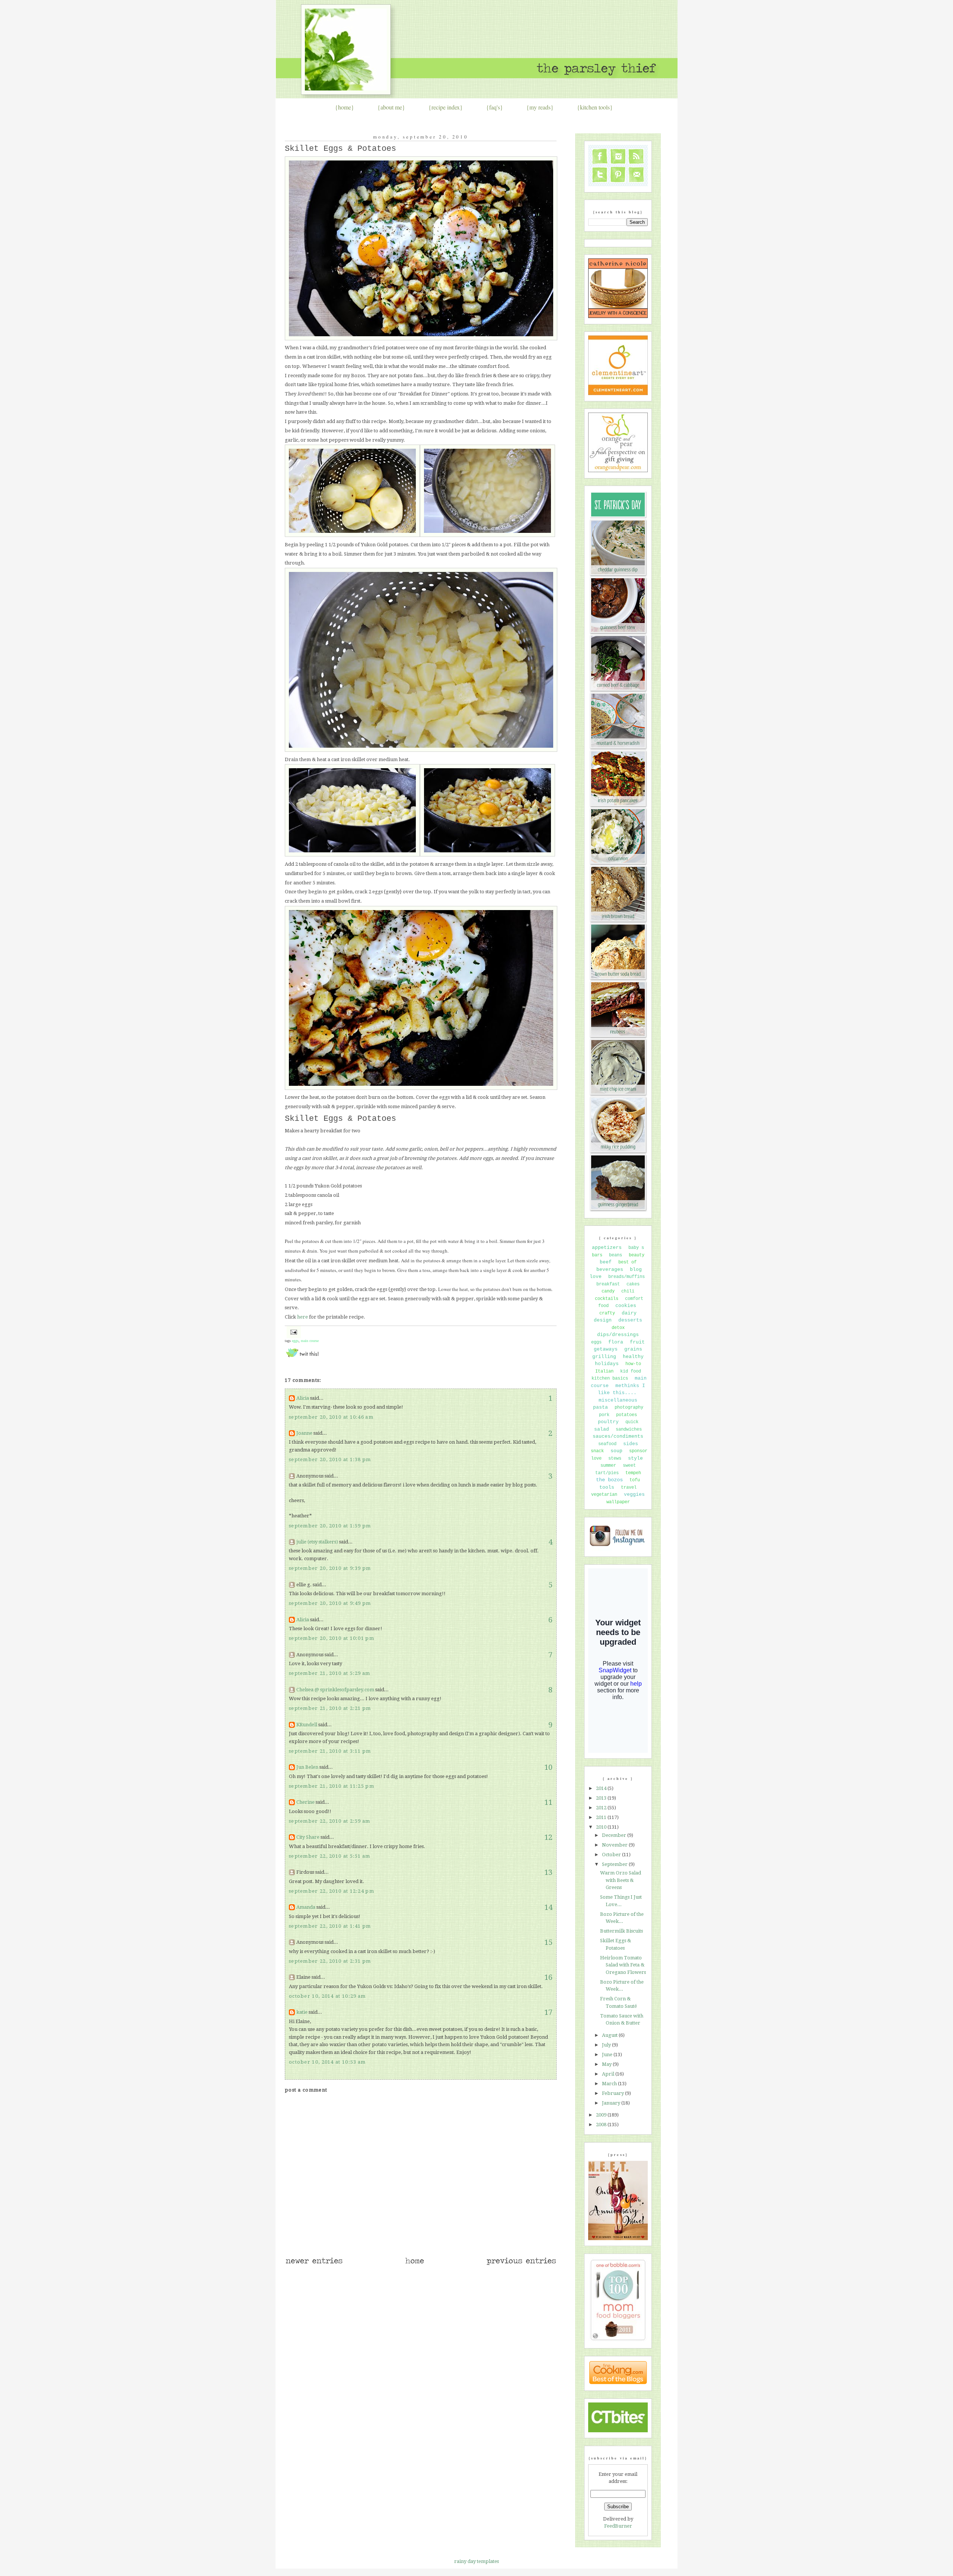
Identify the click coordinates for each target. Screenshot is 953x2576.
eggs (295, 1341)
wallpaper (618, 1502)
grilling (604, 1357)
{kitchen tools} (595, 107)
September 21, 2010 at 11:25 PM (332, 1786)
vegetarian (604, 1495)
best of (627, 1262)
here (302, 1317)
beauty (637, 1255)
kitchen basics (610, 1378)
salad (602, 1429)
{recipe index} (446, 107)
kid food (631, 1371)
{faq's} (495, 107)
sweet (629, 1466)
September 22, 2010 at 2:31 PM (330, 1961)
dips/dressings (618, 1335)
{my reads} (540, 107)
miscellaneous (618, 1400)
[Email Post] (293, 1331)
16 (548, 1977)
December (615, 1835)
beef (606, 1262)
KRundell (307, 1725)
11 (548, 1802)
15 (548, 1942)
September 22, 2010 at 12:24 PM (332, 1891)
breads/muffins (627, 1277)
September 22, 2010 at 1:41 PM (330, 1926)
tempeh (633, 1473)
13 (548, 1872)
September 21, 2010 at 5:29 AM (330, 1673)
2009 (602, 2115)
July (607, 2045)
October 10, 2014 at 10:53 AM (327, 2062)
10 (548, 1767)
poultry (608, 1422)
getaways (606, 1349)
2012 (602, 1808)
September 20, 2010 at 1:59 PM (330, 1526)
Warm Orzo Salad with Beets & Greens (621, 1880)
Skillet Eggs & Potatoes (340, 149)
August (610, 2035)
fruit (637, 1342)
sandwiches (629, 1429)
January (612, 2103)
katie (302, 2012)
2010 (602, 1827)
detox (618, 1328)
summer (608, 1466)
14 (548, 1907)
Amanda (306, 1907)
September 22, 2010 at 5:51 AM (330, 1856)
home (345, 107)
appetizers (607, 1248)
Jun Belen (307, 1767)
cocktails (607, 1299)
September (615, 1864)
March (610, 2084)
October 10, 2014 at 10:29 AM (327, 1996)
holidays (607, 1364)
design (603, 1320)
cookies (626, 1306)
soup (616, 1451)
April (609, 2074)
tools (607, 1487)
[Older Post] (521, 2264)
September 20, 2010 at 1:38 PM (330, 1459)
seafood (607, 1444)
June (608, 2055)
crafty (607, 1313)
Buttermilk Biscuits (621, 1931)
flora (616, 1342)
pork (604, 1415)
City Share (308, 1837)
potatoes (627, 1415)
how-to (633, 1364)
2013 (602, 1798)
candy (608, 1291)
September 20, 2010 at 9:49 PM (330, 1603)
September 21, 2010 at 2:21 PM (330, 1708)
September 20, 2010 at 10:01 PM (332, 1638)
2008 (602, 2125)
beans (616, 1255)
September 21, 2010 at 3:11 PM (330, 1751)
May (607, 2064)
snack (597, 1451)
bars (597, 1255)
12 (548, 1837)
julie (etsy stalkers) (317, 1542)
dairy (629, 1313)
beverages (610, 1270)
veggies (634, 1494)
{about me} (391, 107)
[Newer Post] (314, 2264)
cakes (633, 1284)
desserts (630, 1320)
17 (548, 2012)
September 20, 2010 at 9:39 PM (330, 1568)
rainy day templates (476, 2561)
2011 (602, 1817)
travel (629, 1488)
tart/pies (607, 1473)
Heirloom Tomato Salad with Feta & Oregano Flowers (623, 1965)
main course (310, 1341)
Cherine (305, 1802)
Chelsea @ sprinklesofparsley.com (335, 1690)
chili (628, 1291)
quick (632, 1422)
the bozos (609, 1480)
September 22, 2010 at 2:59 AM (330, 1821)
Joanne (304, 1433)
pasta (600, 1407)
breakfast (608, 1284)
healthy (633, 1357)
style (635, 1458)
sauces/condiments (618, 1436)
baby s (636, 1248)
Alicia (303, 1398)
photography (629, 1408)
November (615, 1845)
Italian (604, 1371)
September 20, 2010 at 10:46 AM (331, 1417)
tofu (635, 1480)
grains (633, 1349)
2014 (602, 1788)
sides (631, 1444)
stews (615, 1459)
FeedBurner (618, 2526)
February (613, 2093)
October (612, 1855)
